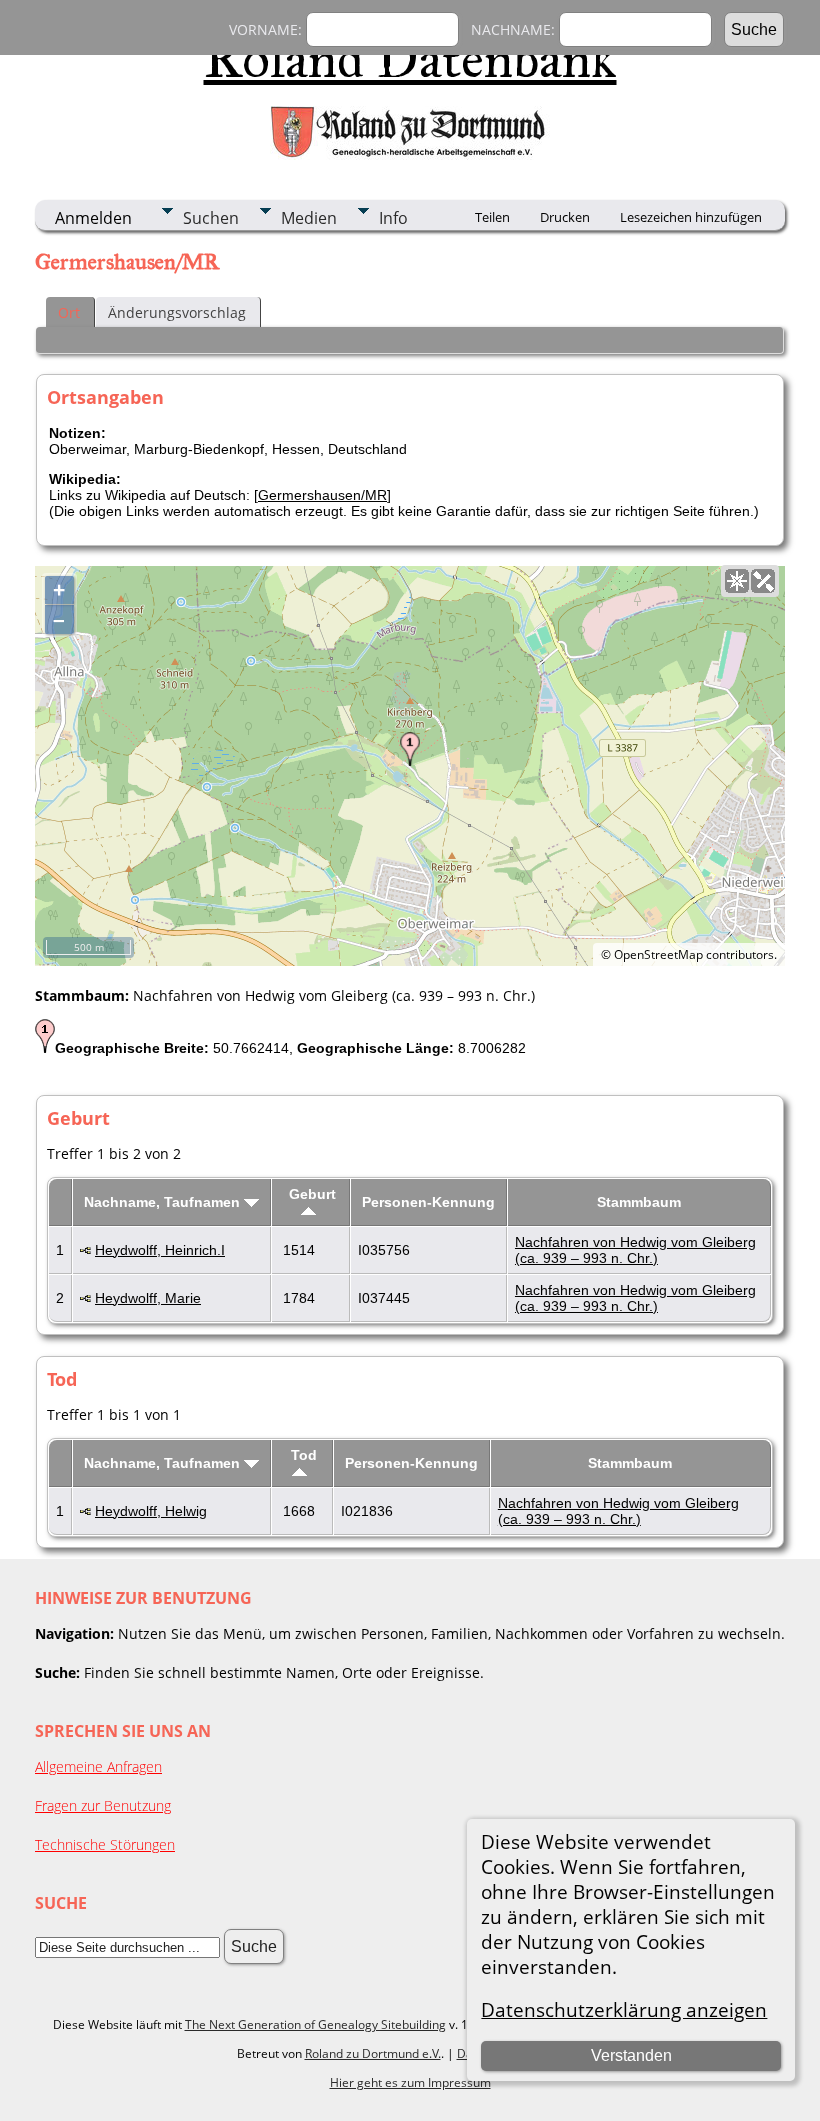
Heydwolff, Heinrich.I (160, 1250)
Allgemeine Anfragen (98, 1766)
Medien (309, 218)
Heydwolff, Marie (148, 1298)
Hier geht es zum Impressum (410, 2082)
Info (393, 218)
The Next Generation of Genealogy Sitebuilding (315, 2024)
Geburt (312, 1194)
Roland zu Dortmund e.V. (373, 2053)
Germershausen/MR (322, 495)
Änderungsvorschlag (177, 312)
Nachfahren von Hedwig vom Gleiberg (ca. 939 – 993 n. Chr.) (635, 1250)
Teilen (492, 217)
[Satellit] (763, 581)
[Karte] (737, 581)
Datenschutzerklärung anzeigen (624, 2009)
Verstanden (631, 2055)
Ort (69, 312)
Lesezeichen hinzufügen (691, 217)
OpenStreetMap (658, 954)
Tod (304, 1455)
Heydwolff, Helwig (151, 1511)
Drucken (565, 217)
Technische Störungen (105, 1844)
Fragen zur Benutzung (103, 1805)
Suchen (211, 218)
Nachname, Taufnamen (164, 1202)
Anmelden (93, 218)
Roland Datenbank (410, 59)
